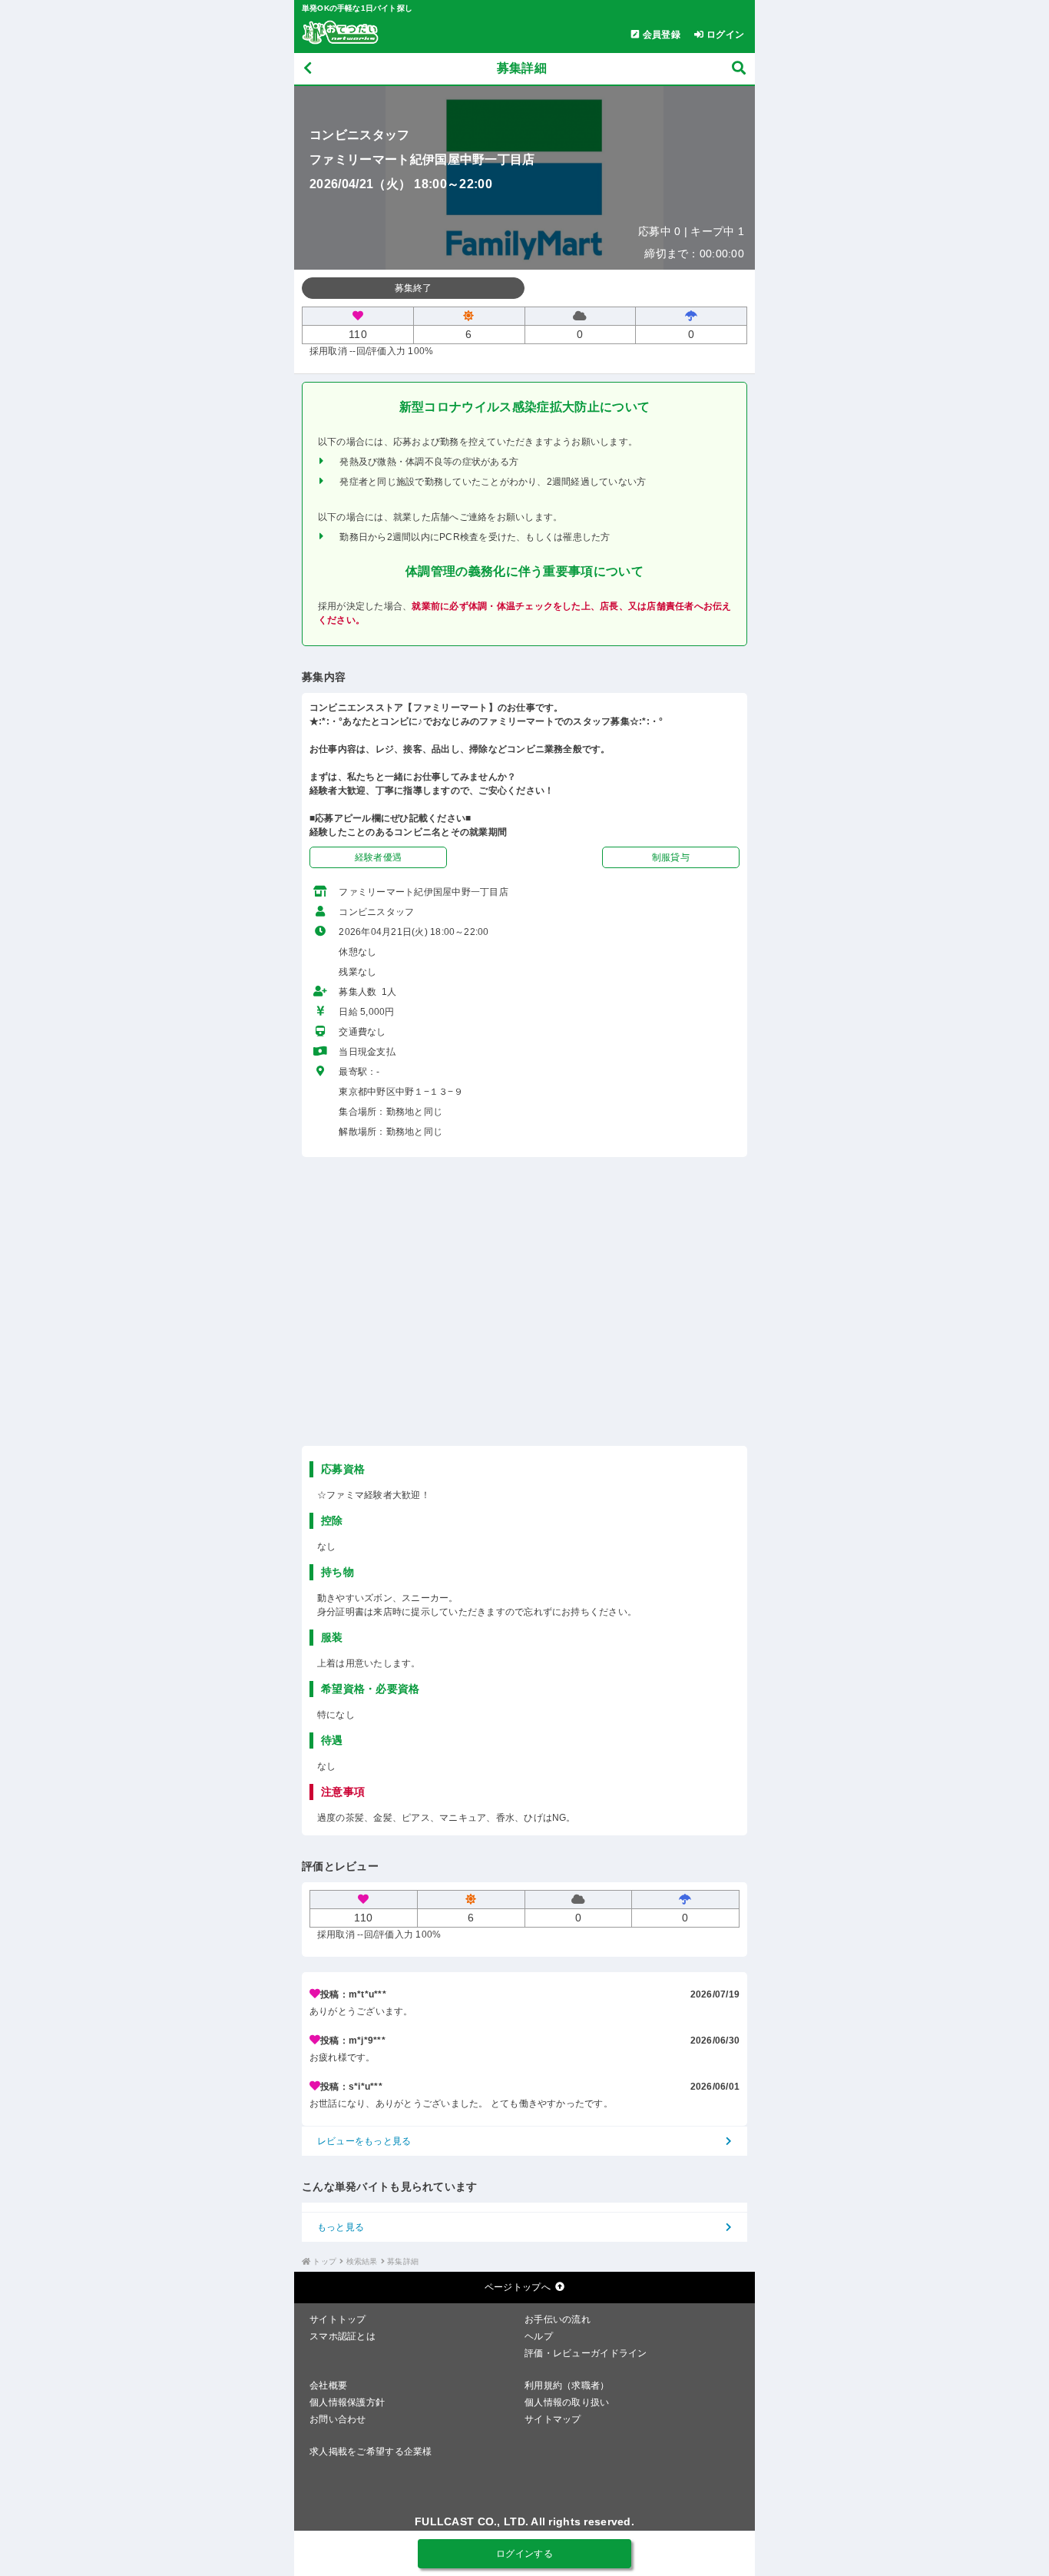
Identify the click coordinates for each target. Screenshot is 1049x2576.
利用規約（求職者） (567, 2385)
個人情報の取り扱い (567, 2402)
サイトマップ (553, 2419)
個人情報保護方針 (347, 2402)
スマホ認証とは (342, 2336)
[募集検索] (739, 69)
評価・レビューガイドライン (586, 2353)
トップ (324, 2261)
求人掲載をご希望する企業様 (371, 2452)
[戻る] (308, 69)
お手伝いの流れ (558, 2319)
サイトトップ (338, 2319)
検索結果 (362, 2261)
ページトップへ (518, 2287)
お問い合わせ (338, 2419)
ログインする (524, 2554)
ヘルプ (539, 2336)
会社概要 (328, 2385)
